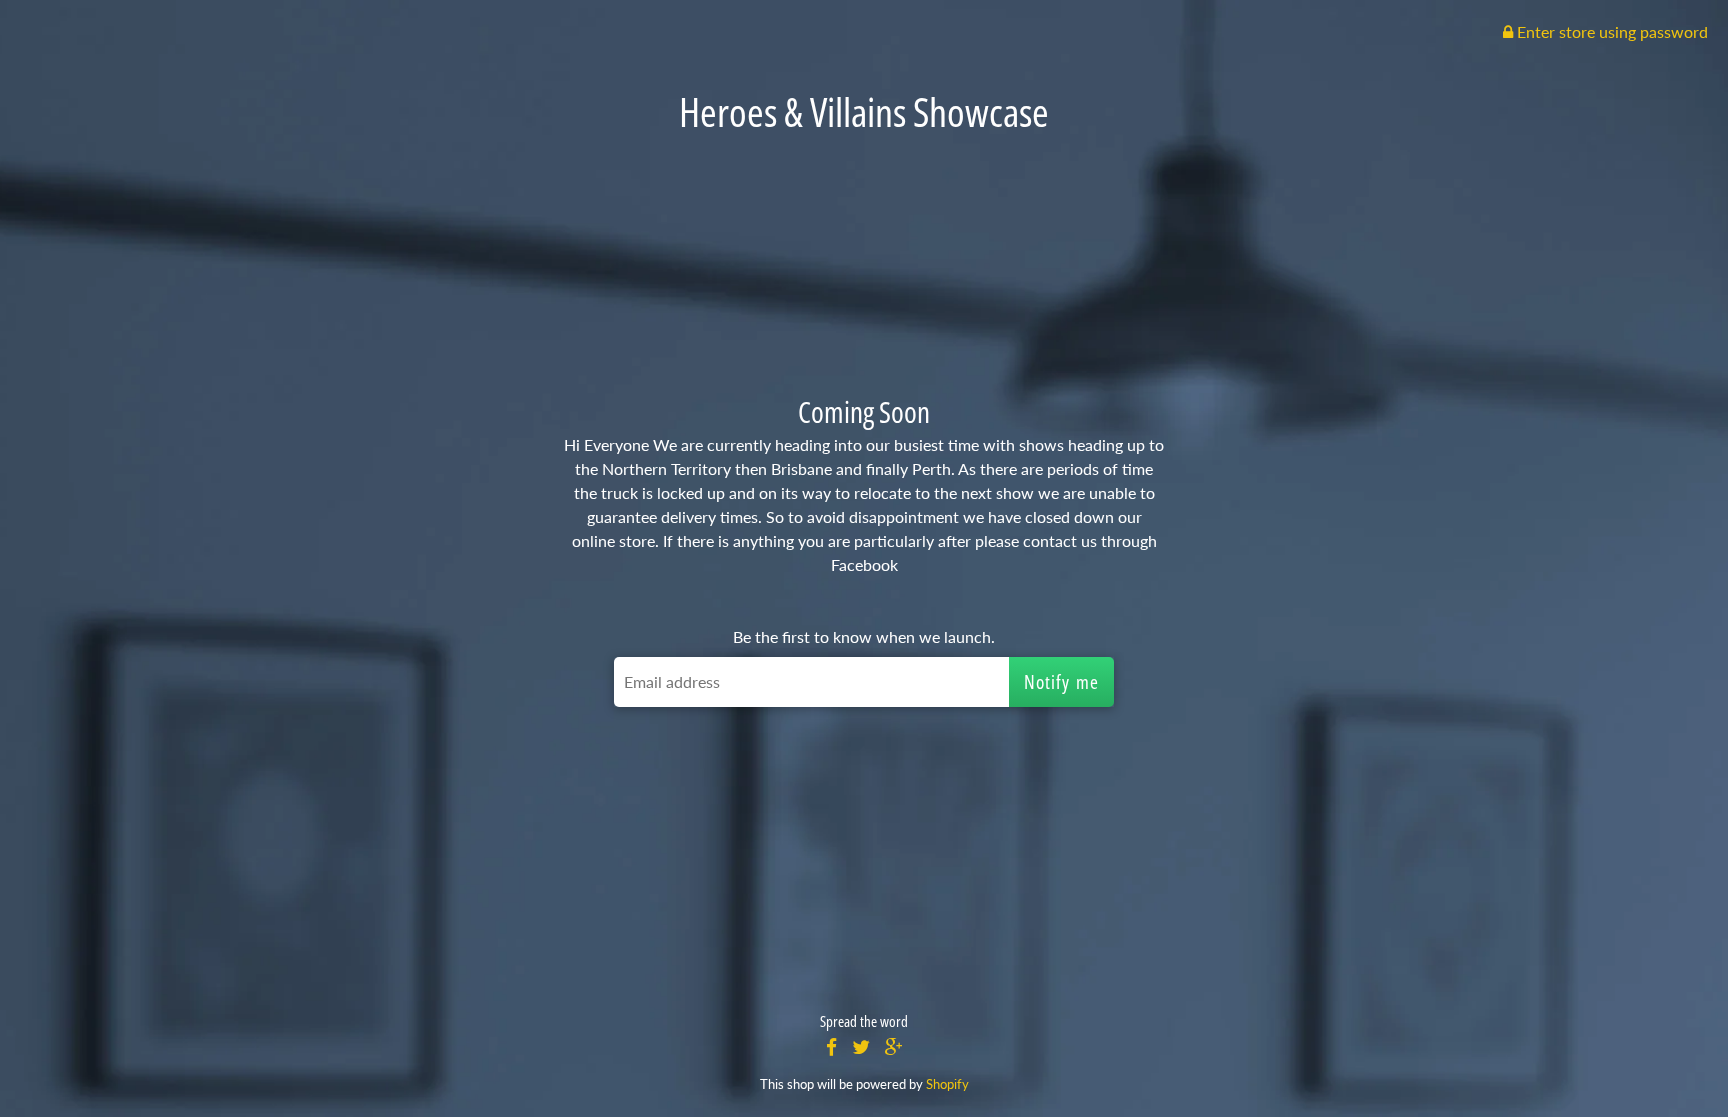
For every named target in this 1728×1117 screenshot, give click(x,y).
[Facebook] (831, 1047)
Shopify (947, 1084)
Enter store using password (1610, 31)
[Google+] (894, 1047)
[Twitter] (861, 1047)
